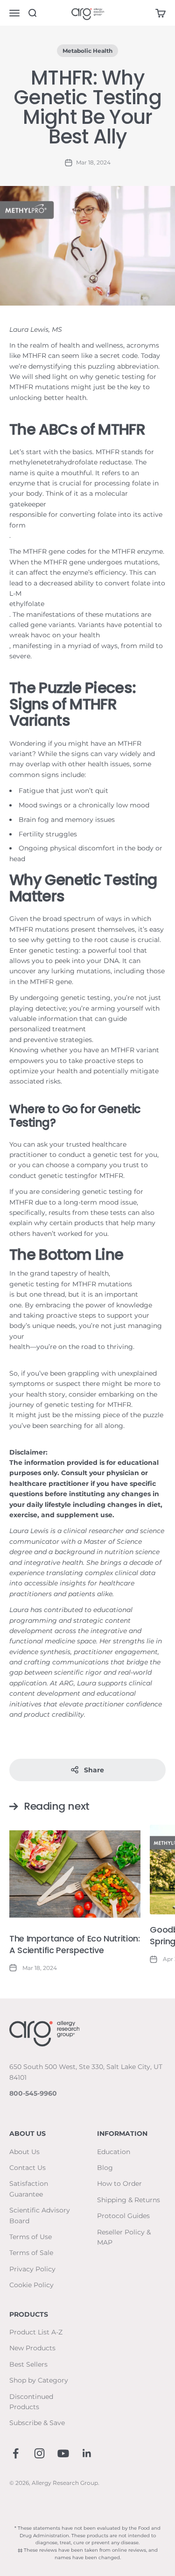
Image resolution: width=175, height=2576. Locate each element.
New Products (32, 2348)
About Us (24, 2152)
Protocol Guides (123, 2216)
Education (114, 2152)
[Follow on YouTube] (63, 2453)
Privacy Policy (32, 2269)
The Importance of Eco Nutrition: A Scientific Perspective (74, 1944)
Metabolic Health (87, 51)
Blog (105, 2168)
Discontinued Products (31, 2402)
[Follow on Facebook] (16, 2453)
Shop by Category (39, 2380)
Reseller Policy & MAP (124, 2237)
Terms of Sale (31, 2253)
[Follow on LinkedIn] (87, 2453)
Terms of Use (31, 2237)
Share (94, 1770)
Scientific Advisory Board (40, 2215)
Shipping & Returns (129, 2200)
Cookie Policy (31, 2285)
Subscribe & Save (37, 2423)
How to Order (119, 2184)
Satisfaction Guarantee (29, 2189)
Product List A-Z (36, 2332)
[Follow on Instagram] (39, 2453)
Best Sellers (28, 2364)
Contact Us (28, 2168)
